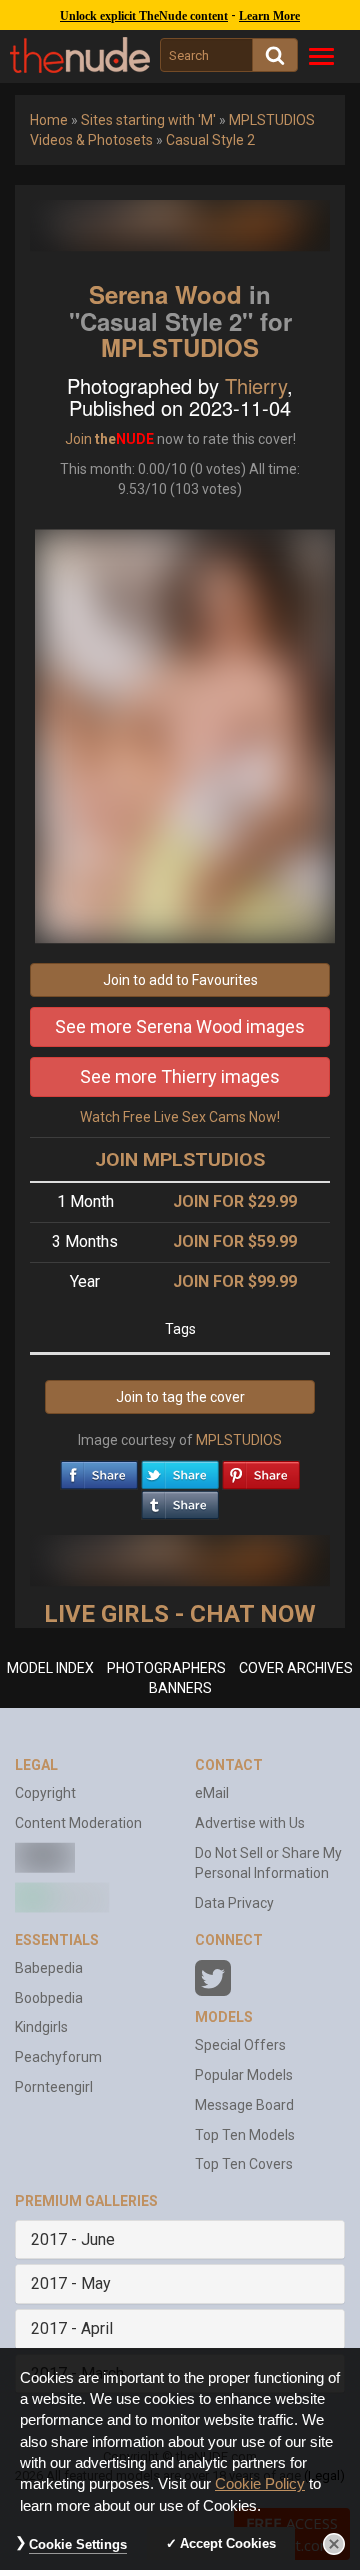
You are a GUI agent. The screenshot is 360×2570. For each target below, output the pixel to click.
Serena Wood (165, 294)
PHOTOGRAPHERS (166, 1668)
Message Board (244, 2105)
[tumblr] (180, 1500)
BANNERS (180, 1688)
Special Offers (240, 2045)
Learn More (269, 16)
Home (49, 120)
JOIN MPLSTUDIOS (180, 1159)
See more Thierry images (180, 1076)
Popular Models (244, 2075)
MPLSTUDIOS (180, 347)
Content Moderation (78, 1823)
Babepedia (49, 1968)
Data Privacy (234, 1903)
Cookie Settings (78, 2544)
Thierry (256, 385)
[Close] (334, 2544)
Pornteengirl (54, 2087)
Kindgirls (41, 2027)
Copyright (45, 1793)
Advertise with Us (250, 1823)
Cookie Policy (260, 2484)
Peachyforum (58, 2057)
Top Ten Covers (244, 2164)
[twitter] (180, 1470)
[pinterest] (261, 1470)
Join (78, 439)
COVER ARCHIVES (296, 1668)
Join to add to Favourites (180, 980)
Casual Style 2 (210, 140)
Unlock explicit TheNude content (144, 16)
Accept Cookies (228, 2543)
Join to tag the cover (180, 1397)
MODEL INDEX (50, 1668)
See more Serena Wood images (180, 1026)
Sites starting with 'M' (148, 120)
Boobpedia (49, 1998)
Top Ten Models (245, 2135)
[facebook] (99, 1470)
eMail (212, 1793)
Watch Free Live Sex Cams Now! (180, 1117)
